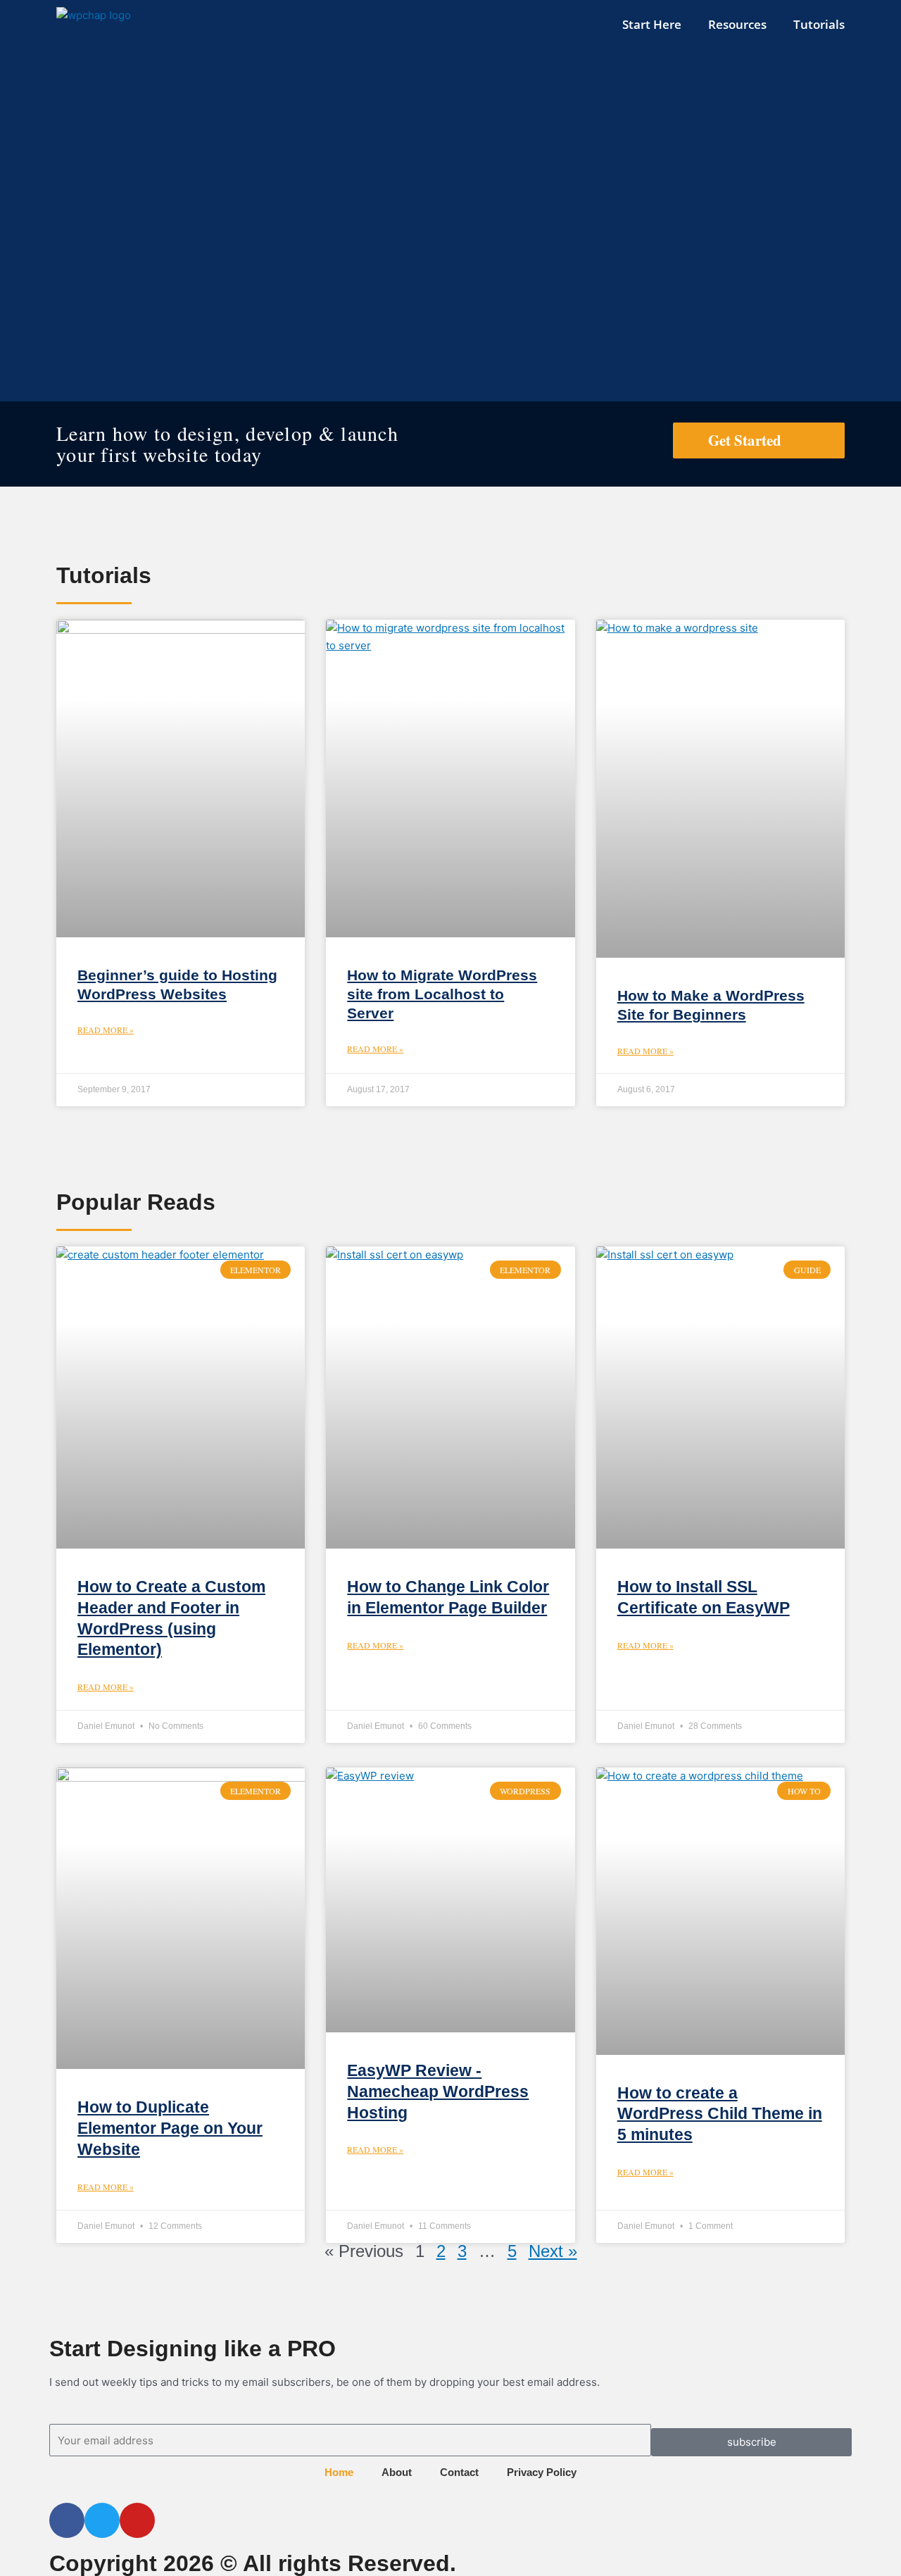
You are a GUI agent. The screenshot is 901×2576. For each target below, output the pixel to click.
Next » (553, 2251)
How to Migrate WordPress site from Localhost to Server (442, 994)
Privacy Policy (542, 2472)
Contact (459, 2472)
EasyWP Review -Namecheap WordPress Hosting (438, 2092)
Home (339, 2472)
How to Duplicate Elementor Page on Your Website (170, 2128)
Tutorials (819, 24)
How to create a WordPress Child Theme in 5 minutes (720, 2114)
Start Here (652, 24)
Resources (737, 24)
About (397, 2472)
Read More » (106, 1030)
